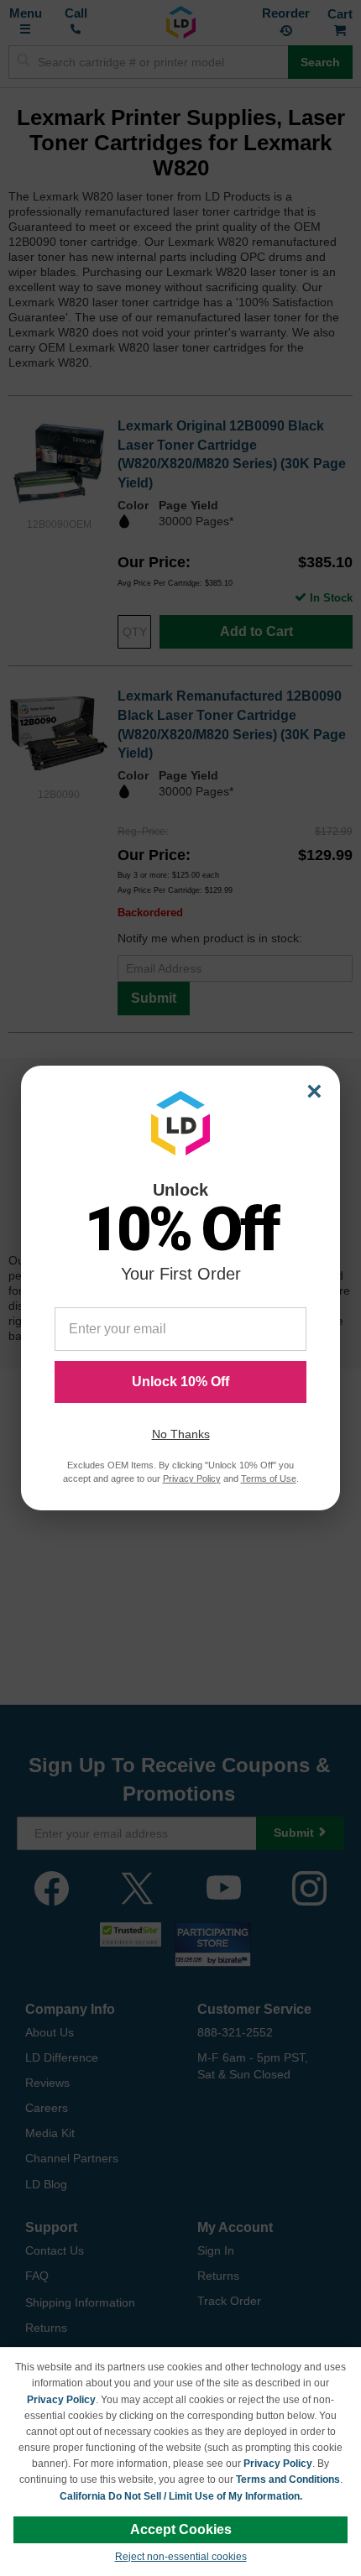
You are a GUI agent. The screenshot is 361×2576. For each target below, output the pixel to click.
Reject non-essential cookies (181, 2557)
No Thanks (181, 1434)
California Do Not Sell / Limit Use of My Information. (181, 2496)
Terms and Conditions (288, 2480)
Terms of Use (269, 1478)
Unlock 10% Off (180, 1382)
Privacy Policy (61, 2400)
